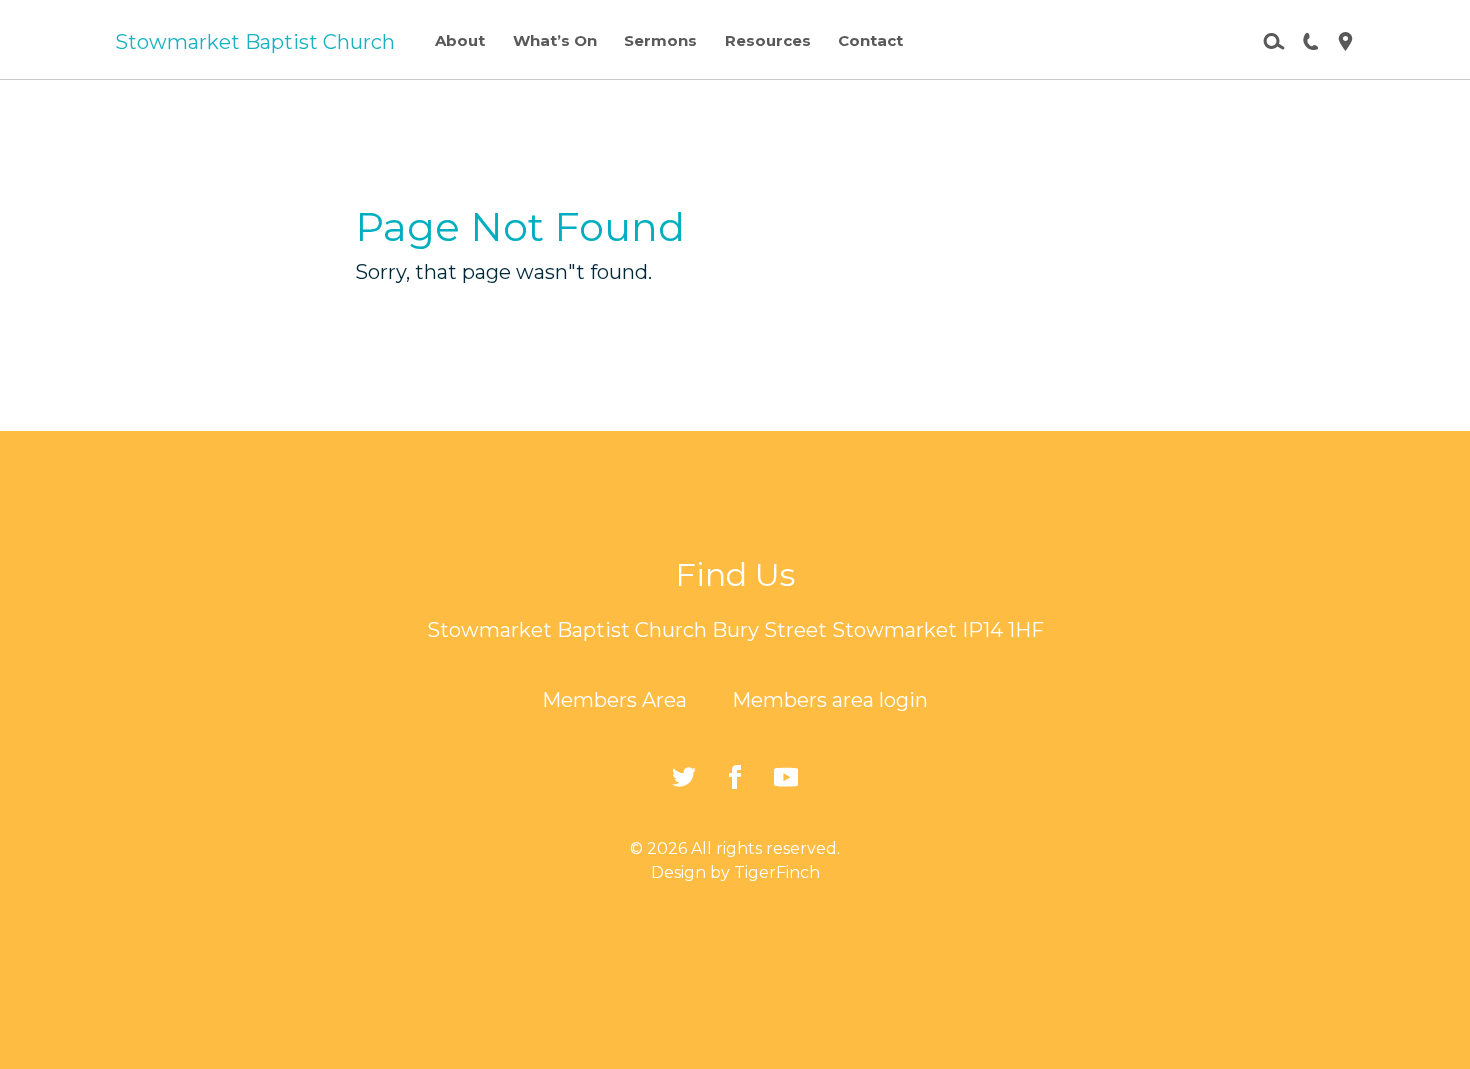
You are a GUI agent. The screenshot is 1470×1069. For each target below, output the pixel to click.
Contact (870, 40)
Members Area (614, 700)
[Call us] (1303, 40)
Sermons (660, 40)
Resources (768, 40)
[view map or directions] (1337, 40)
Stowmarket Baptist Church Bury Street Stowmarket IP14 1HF (735, 630)
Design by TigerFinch (735, 872)
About (460, 40)
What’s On (555, 40)
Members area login (830, 700)
